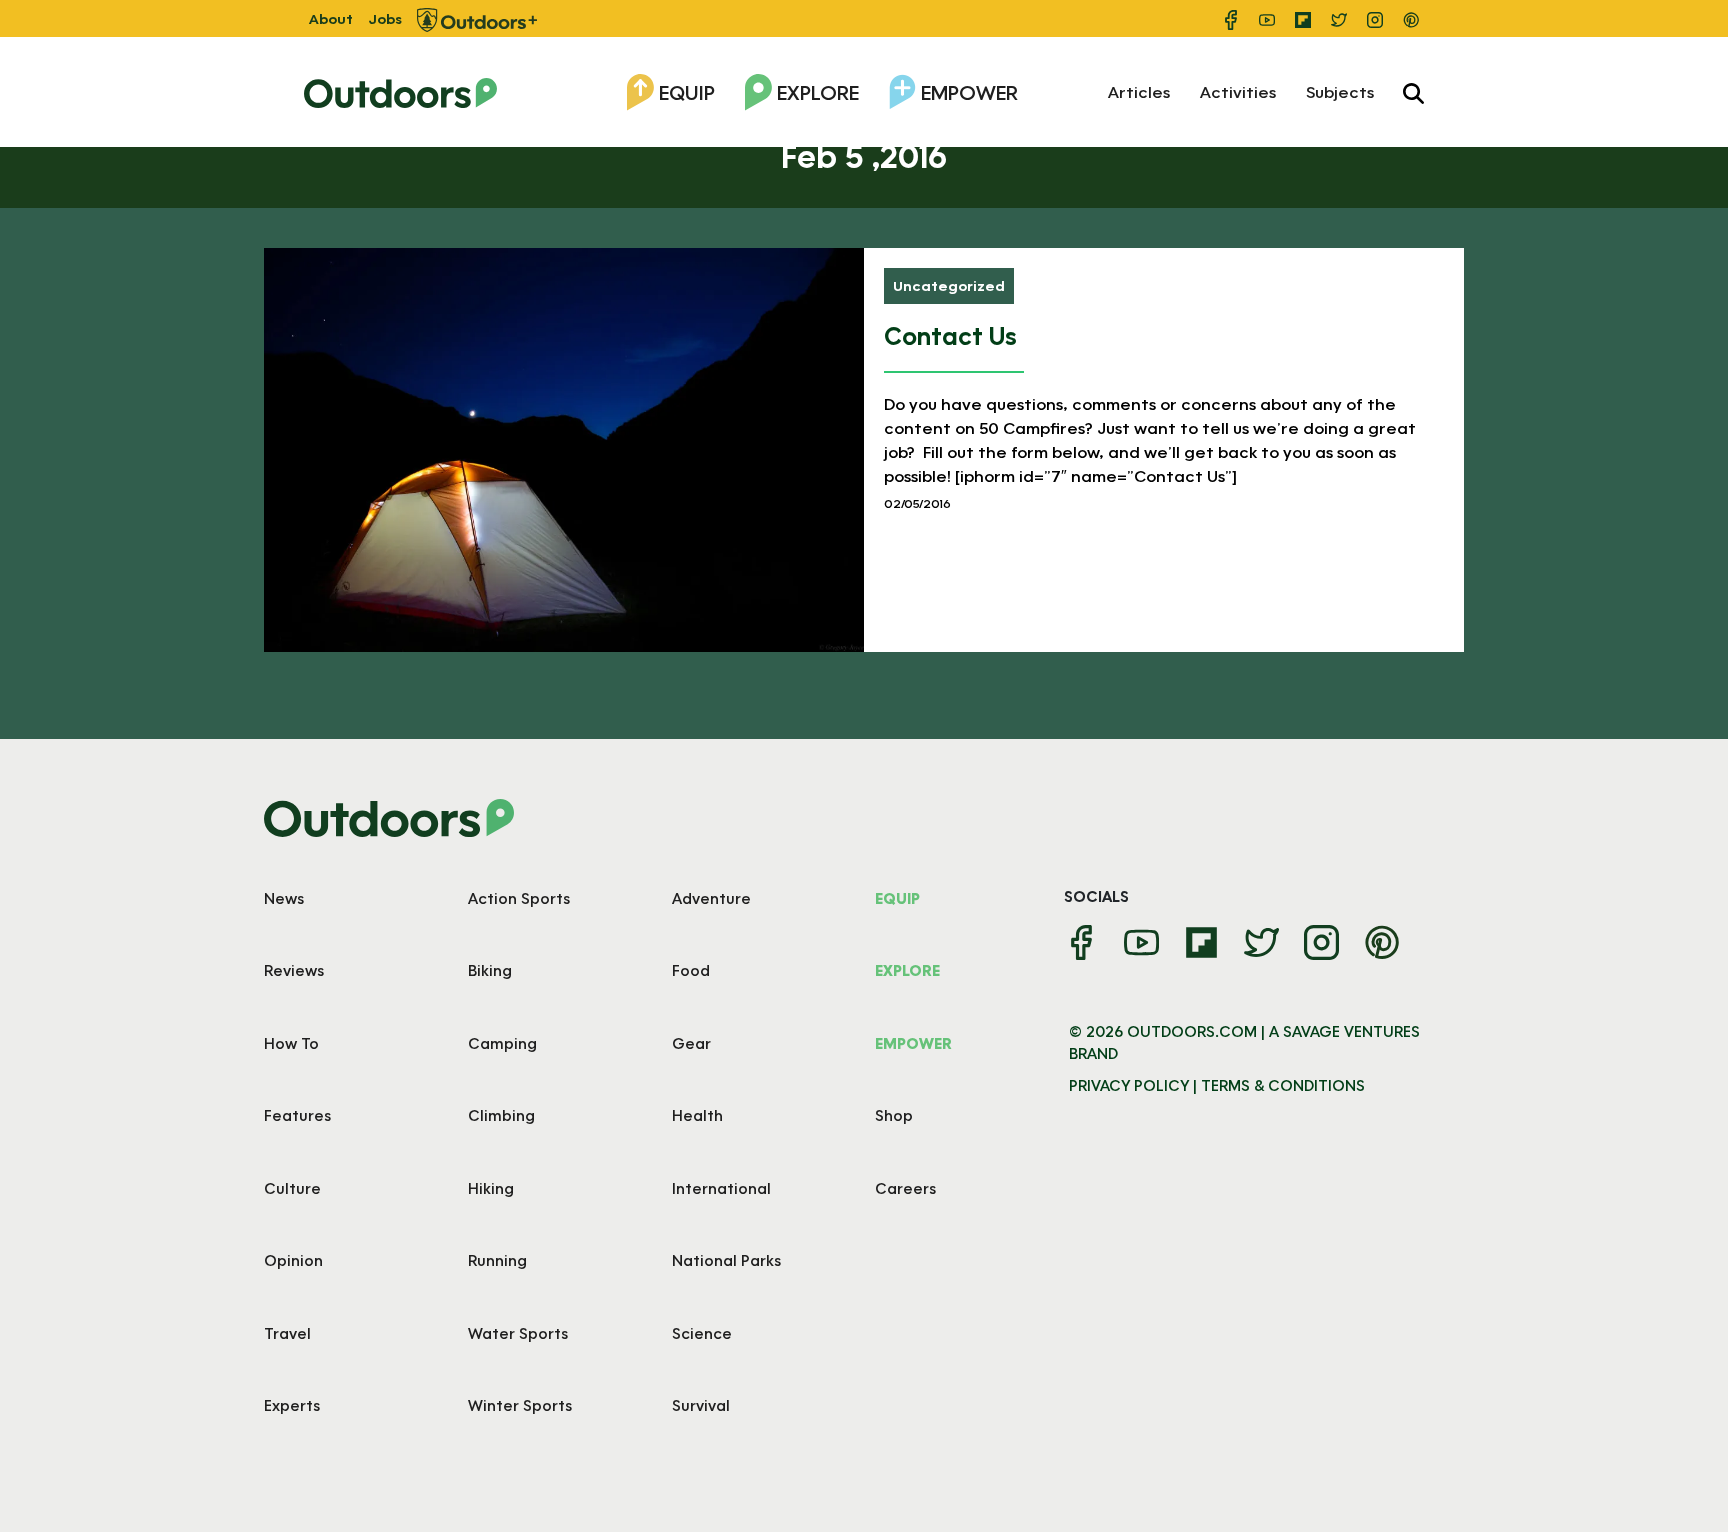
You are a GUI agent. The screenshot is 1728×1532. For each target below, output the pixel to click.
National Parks (726, 1260)
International (721, 1188)
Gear (691, 1043)
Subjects (1340, 91)
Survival (701, 1405)
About (331, 18)
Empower (969, 92)
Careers (905, 1188)
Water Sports (518, 1333)
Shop (894, 1115)
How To (291, 1043)
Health (697, 1115)
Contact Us (950, 335)
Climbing (501, 1115)
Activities (1238, 91)
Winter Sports (520, 1405)
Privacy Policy (1129, 1085)
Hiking (491, 1188)
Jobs (385, 18)
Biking (490, 970)
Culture (292, 1188)
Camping (502, 1043)
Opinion (293, 1260)
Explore (818, 92)
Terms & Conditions (1283, 1085)
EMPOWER (913, 1043)
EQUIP (897, 898)
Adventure (711, 898)
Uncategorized (949, 285)
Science (702, 1333)
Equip (687, 92)
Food (691, 970)
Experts (292, 1405)
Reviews (294, 970)
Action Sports (519, 898)
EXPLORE (907, 970)
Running (497, 1260)
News (284, 898)
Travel (287, 1333)
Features (297, 1115)
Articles (1139, 91)
